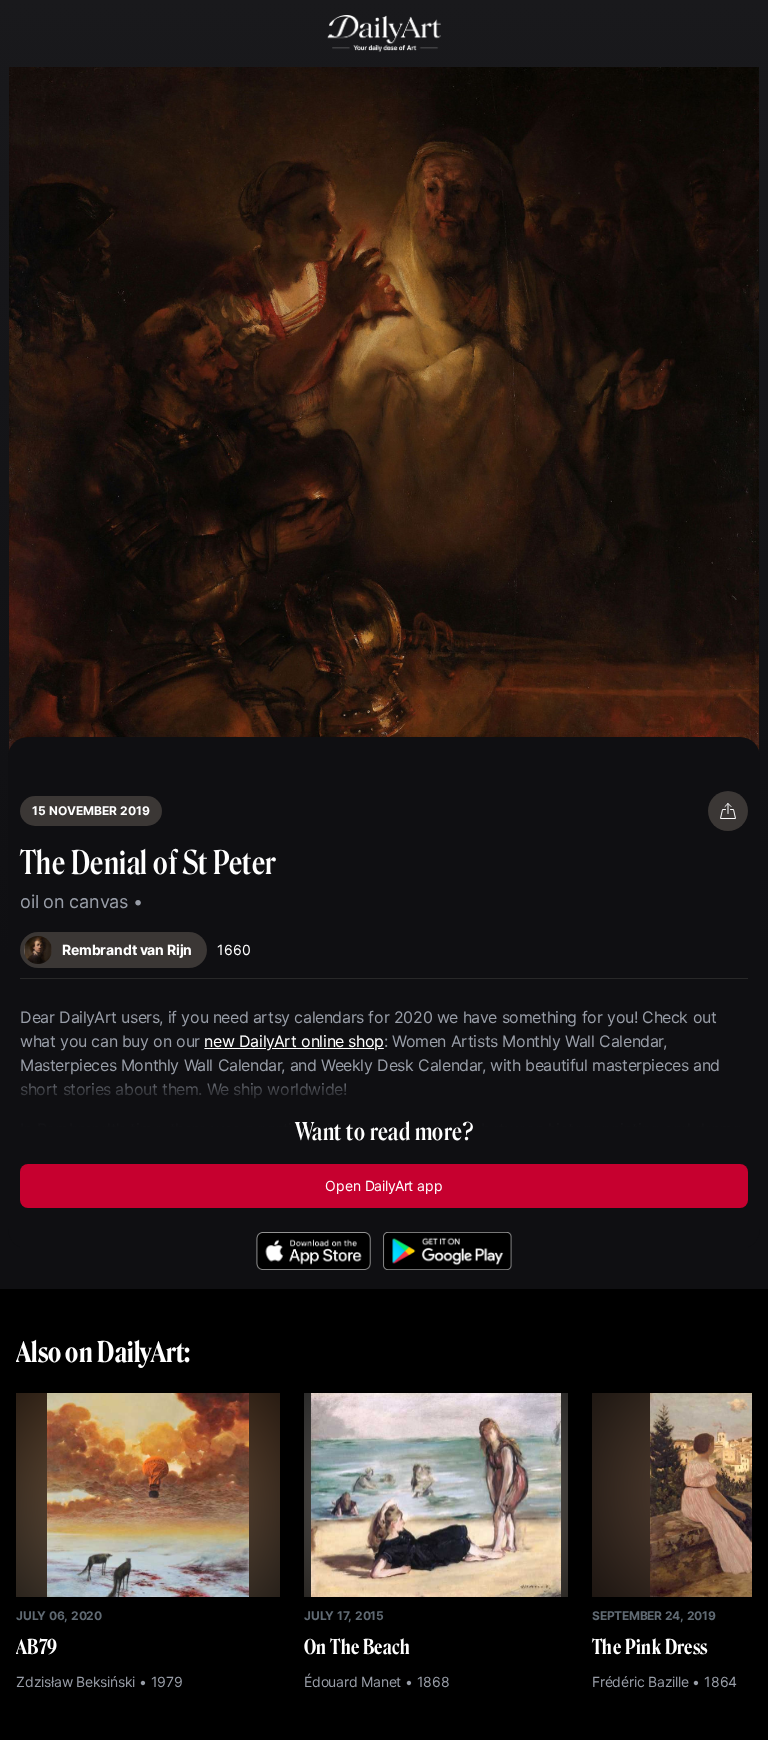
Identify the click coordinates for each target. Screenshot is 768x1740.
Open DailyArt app (383, 1185)
